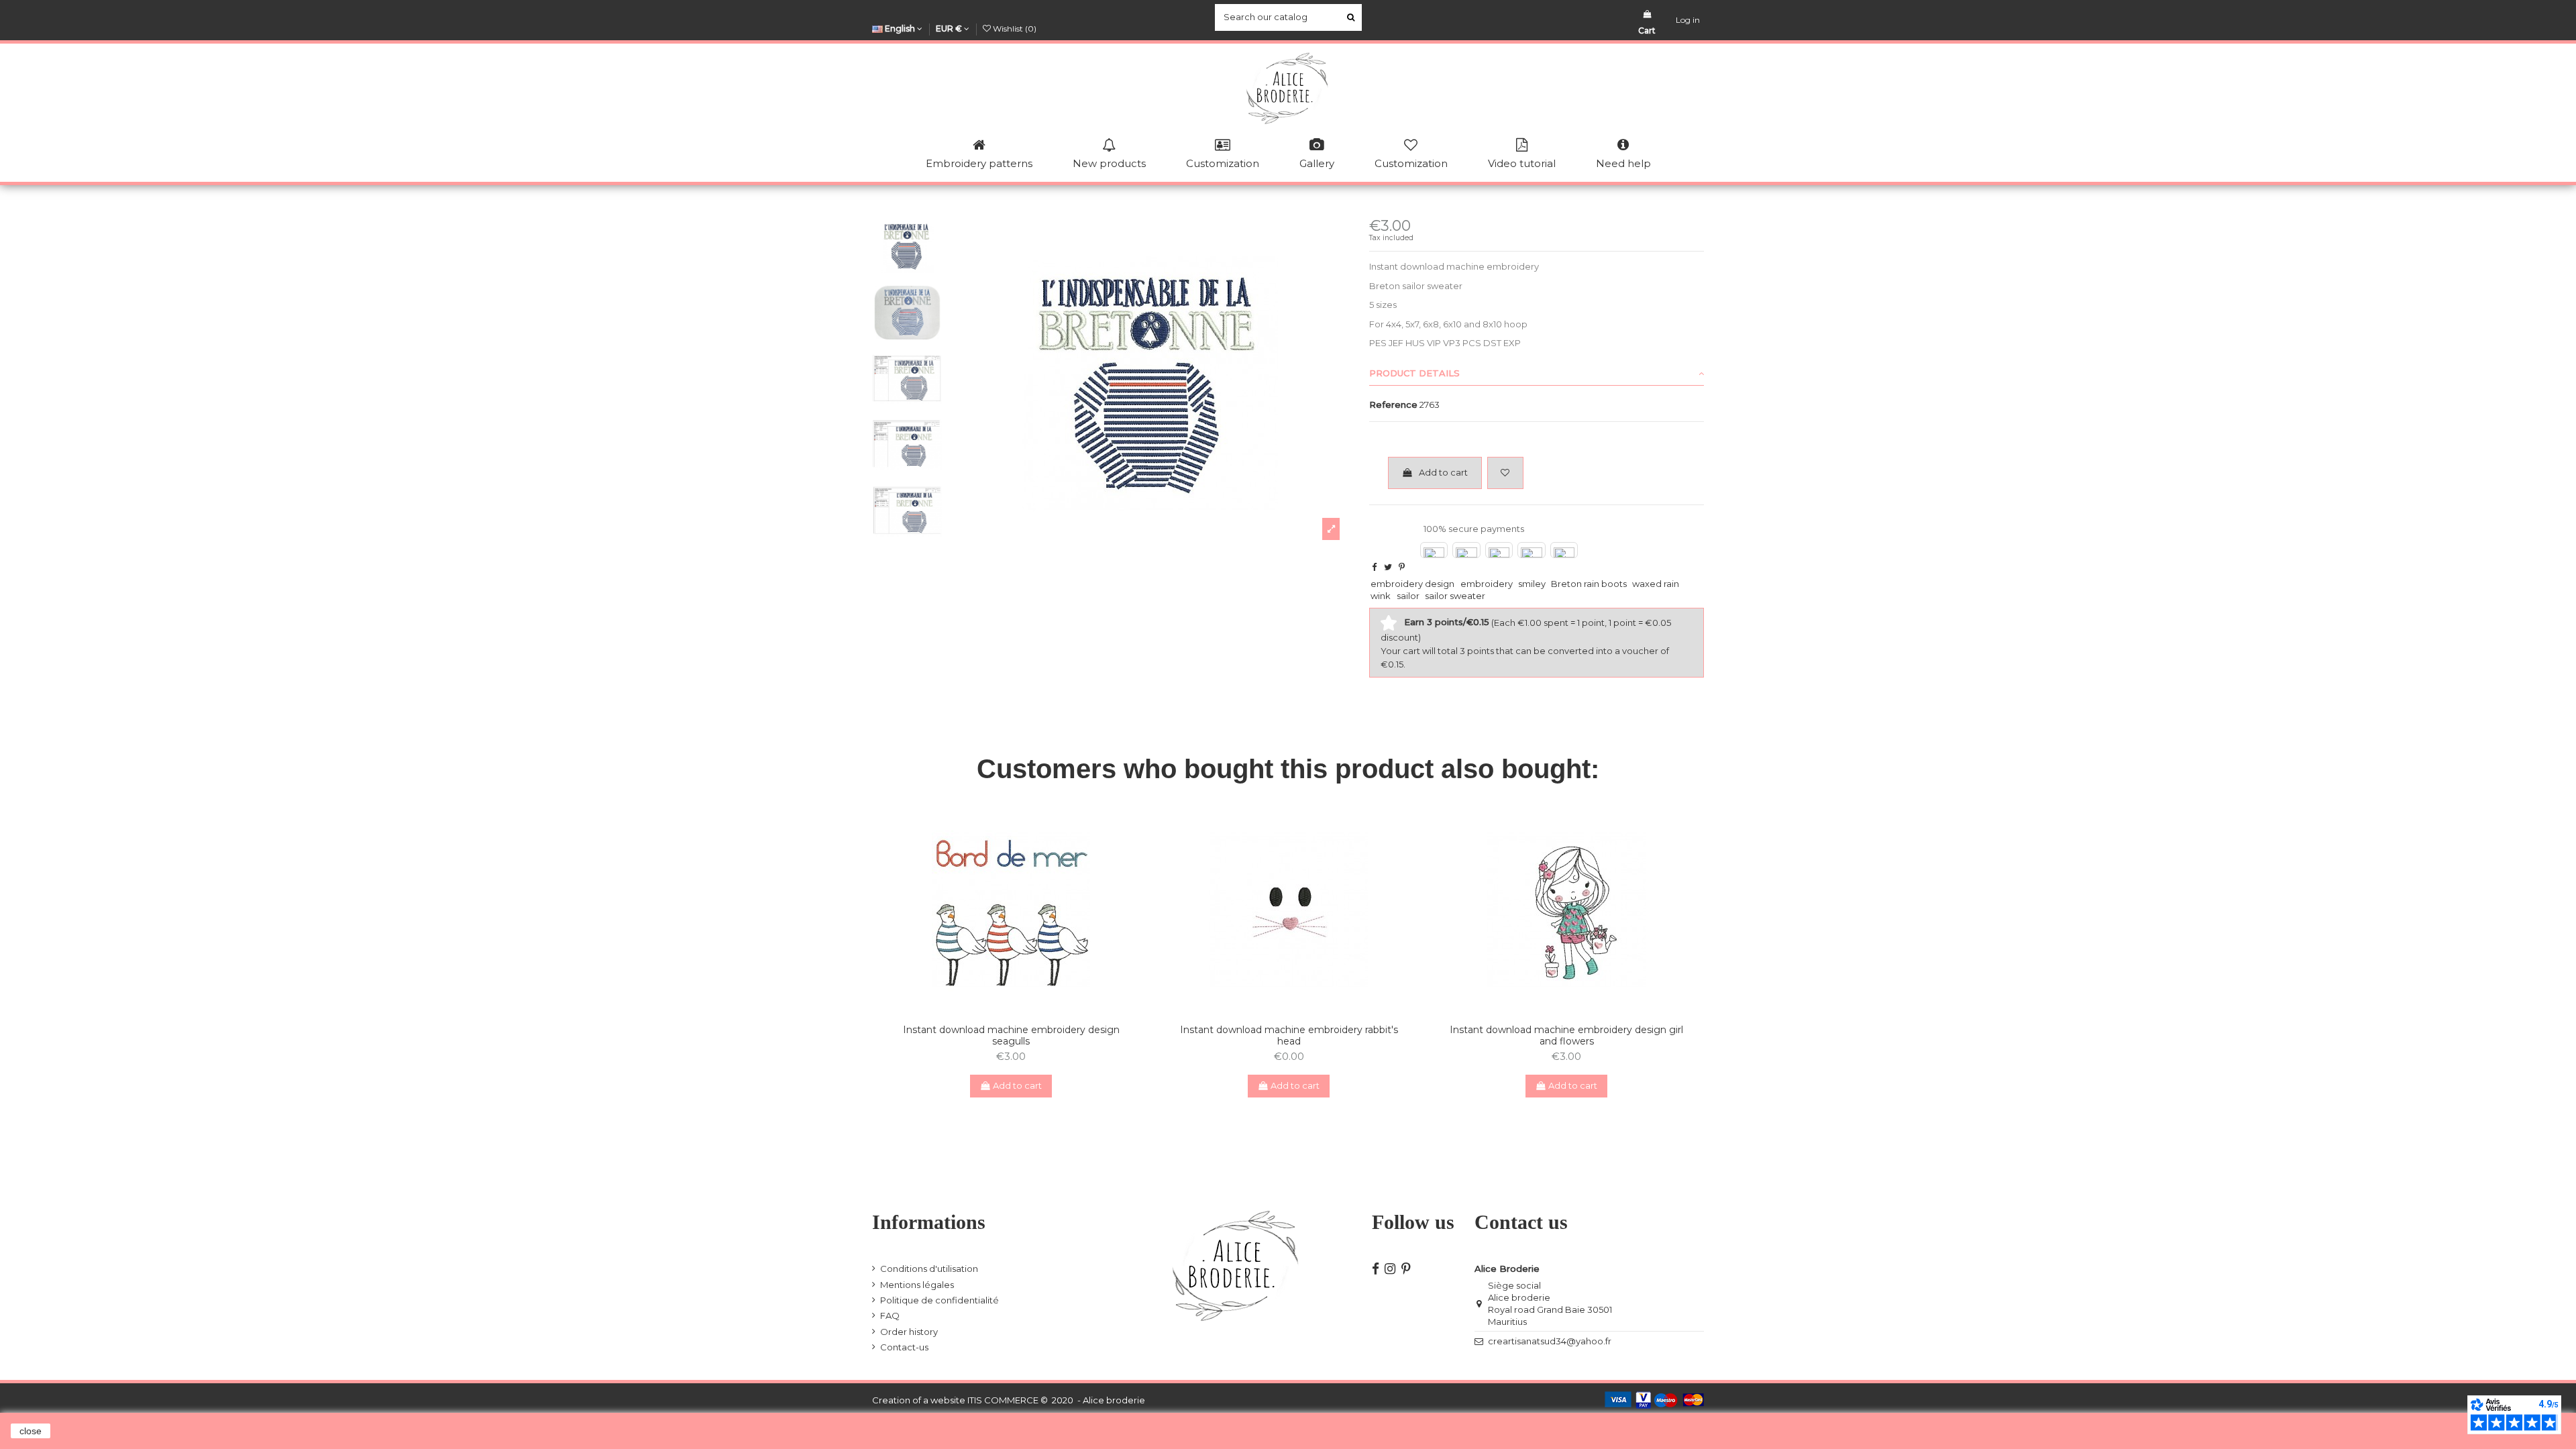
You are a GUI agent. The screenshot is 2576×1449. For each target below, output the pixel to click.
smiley (1532, 584)
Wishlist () (1014, 29)
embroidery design (1412, 584)
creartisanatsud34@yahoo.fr (1550, 1341)
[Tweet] (1388, 567)
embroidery (1487, 584)
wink (1381, 596)
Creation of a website (919, 1400)
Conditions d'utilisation (929, 1269)
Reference (1393, 405)
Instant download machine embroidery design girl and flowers (1566, 1035)
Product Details (1414, 373)
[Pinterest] (1402, 567)
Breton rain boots (1589, 584)
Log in (1688, 20)
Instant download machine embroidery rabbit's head (1289, 1035)
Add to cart (1443, 472)
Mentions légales (917, 1285)
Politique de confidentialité (940, 1300)
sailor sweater (1455, 596)
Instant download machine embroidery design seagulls (1011, 1035)
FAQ (890, 1316)
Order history (909, 1332)
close (31, 1431)
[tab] (1537, 374)
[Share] (1374, 567)
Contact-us (904, 1347)
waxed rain (1656, 584)
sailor (1408, 596)
